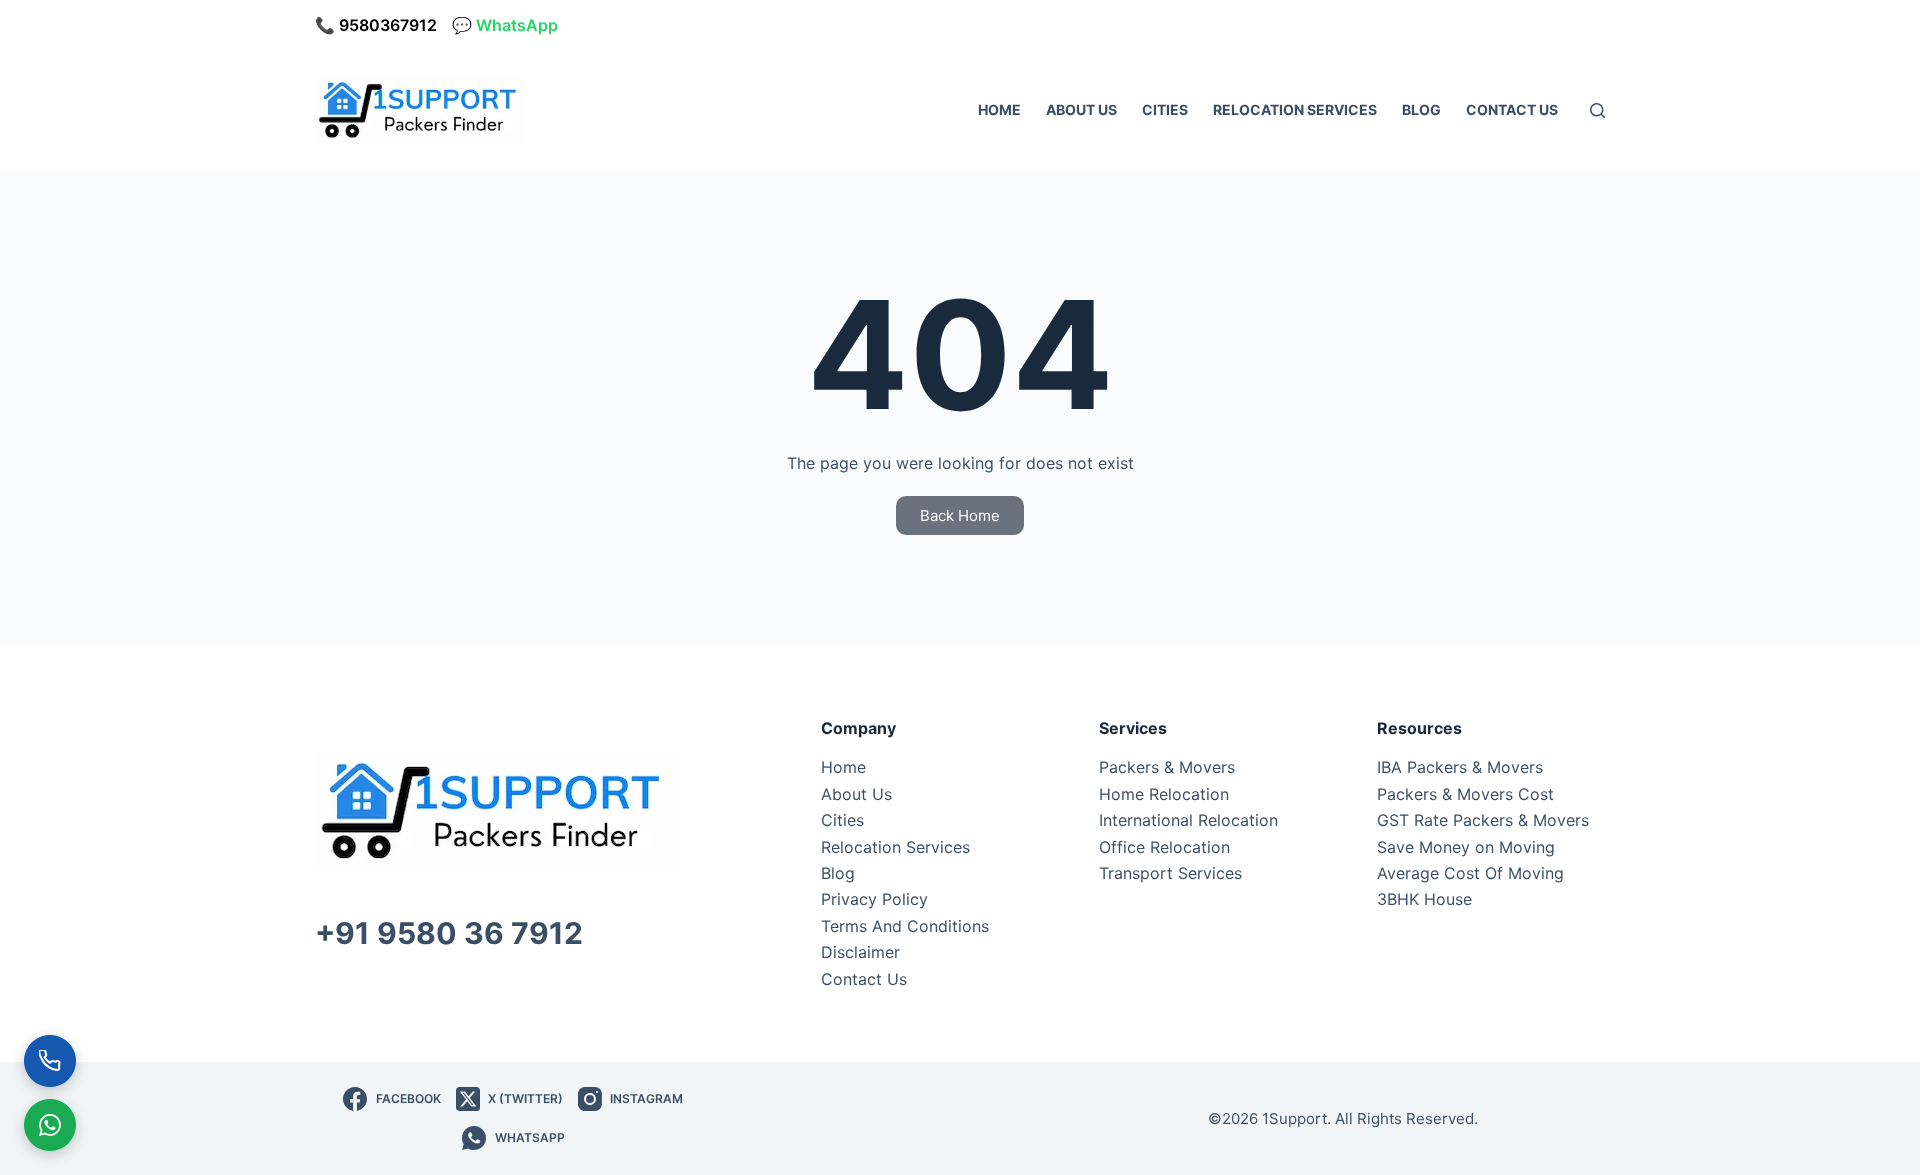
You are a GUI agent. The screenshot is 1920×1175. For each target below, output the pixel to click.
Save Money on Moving (1466, 847)
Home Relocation (1164, 794)
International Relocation (1188, 820)
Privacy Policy (874, 899)
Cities (1165, 109)
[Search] (1597, 110)
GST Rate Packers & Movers (1483, 820)
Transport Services (1170, 873)
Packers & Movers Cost (1465, 794)
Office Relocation (1164, 847)
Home (999, 109)
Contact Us (1512, 109)
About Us (1081, 109)
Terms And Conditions (905, 926)
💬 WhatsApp (505, 25)
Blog (1421, 109)
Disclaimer (860, 952)
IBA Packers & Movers (1460, 767)
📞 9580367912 (376, 25)
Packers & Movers (1167, 767)
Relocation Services (1295, 109)
